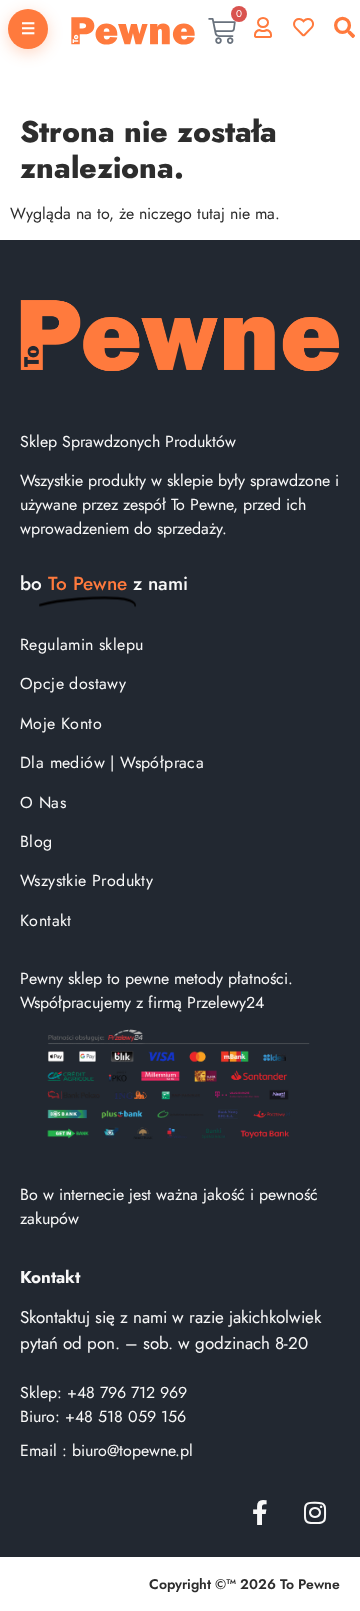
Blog (36, 841)
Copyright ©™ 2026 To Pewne (244, 1584)
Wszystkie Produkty (86, 880)
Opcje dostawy (73, 683)
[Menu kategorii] (28, 29)
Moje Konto (61, 723)
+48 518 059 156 (125, 1416)
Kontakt (46, 920)
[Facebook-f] (260, 1512)
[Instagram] (315, 1512)
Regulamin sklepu (81, 644)
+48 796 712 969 (127, 1392)
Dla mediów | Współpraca (112, 762)
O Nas (43, 802)
